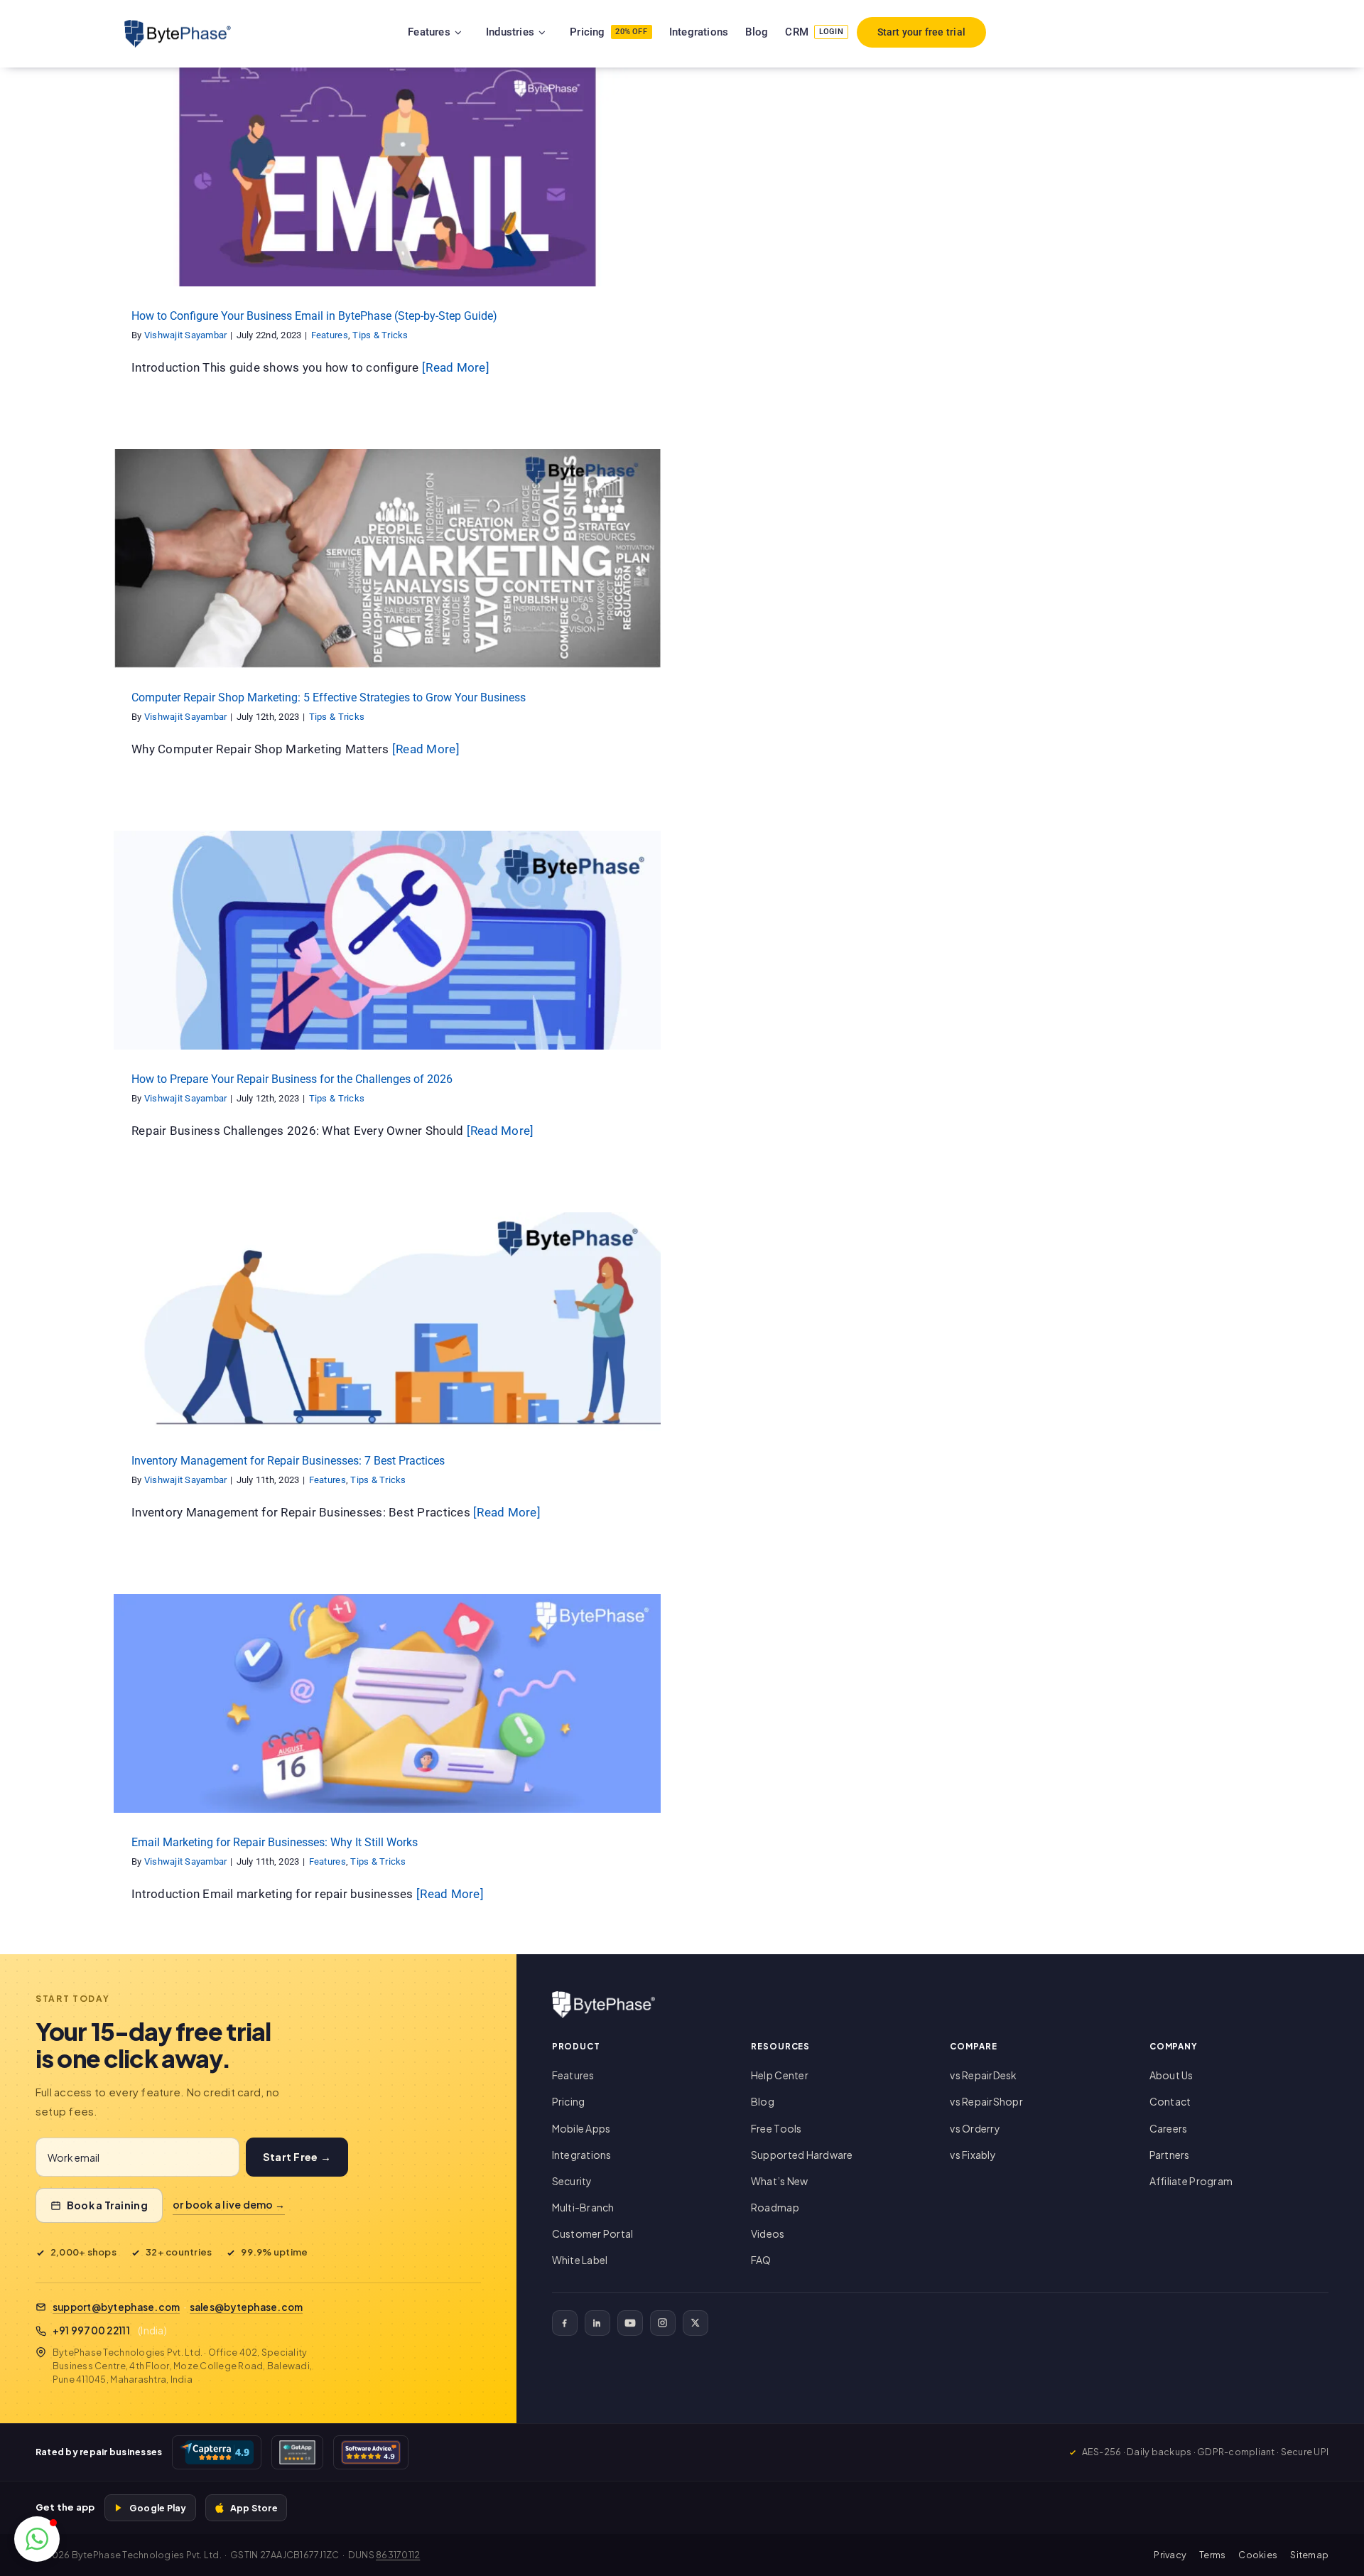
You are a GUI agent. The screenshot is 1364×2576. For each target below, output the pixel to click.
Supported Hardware (802, 2155)
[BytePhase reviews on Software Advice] (371, 2452)
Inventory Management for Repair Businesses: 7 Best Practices (288, 1461)
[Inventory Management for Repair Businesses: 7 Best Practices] (387, 1322)
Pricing (569, 2101)
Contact (1170, 2101)
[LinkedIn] (597, 2323)
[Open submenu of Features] (476, 32)
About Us (1171, 2075)
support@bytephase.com (116, 2307)
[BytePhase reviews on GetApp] (297, 2452)
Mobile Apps (581, 2128)
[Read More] (456, 367)
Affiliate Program (1191, 2181)
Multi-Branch (583, 2207)
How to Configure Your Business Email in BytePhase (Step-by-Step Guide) (314, 316)
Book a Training (107, 2205)
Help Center (780, 2075)
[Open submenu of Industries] (560, 32)
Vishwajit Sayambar (186, 335)
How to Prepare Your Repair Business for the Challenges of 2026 (292, 1079)
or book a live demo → (229, 2204)
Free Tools (776, 2128)
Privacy (1170, 2555)
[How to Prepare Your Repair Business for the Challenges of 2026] (387, 940)
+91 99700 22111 (91, 2330)
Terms (1212, 2555)
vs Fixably (973, 2155)
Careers (1169, 2128)
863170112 (398, 2555)
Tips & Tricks (408, 189)
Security (572, 2181)
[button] (37, 2539)
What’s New (780, 2181)
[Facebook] (565, 2323)
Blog (763, 2101)
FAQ (761, 2260)
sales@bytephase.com (247, 2307)
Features (357, 189)
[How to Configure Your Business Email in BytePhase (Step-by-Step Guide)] (387, 177)
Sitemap (1309, 2555)
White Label (580, 2260)
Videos (768, 2233)
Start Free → (297, 2157)
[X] (695, 2323)
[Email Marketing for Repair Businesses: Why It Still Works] (387, 1703)
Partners (1170, 2155)
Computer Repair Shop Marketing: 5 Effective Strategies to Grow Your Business (329, 697)
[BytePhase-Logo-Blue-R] (178, 26)
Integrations (582, 2155)
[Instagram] (663, 2323)
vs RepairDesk (983, 2075)
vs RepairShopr (986, 2101)
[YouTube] (630, 2323)
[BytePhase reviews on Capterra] (217, 2452)
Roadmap (775, 2207)
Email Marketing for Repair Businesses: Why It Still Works (275, 1842)
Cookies (1258, 2555)
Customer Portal (593, 2233)
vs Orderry (975, 2128)
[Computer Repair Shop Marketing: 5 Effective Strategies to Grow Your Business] (387, 559)
